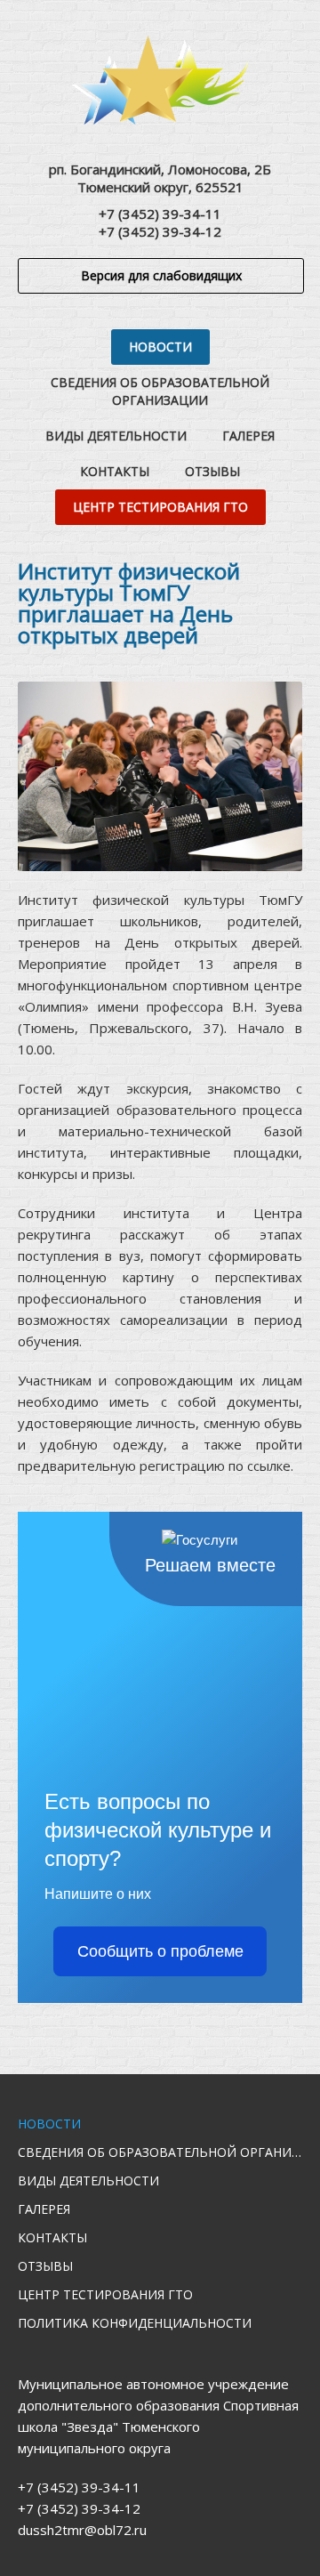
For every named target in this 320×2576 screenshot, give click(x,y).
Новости (160, 347)
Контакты (115, 471)
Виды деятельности (116, 436)
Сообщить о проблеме (160, 1951)
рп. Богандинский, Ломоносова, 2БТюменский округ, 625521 (160, 178)
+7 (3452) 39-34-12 (160, 231)
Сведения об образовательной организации (160, 391)
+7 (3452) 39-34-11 (160, 214)
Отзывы (212, 471)
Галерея (248, 436)
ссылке (269, 1466)
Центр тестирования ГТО (160, 507)
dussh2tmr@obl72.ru (82, 2530)
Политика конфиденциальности (135, 2323)
